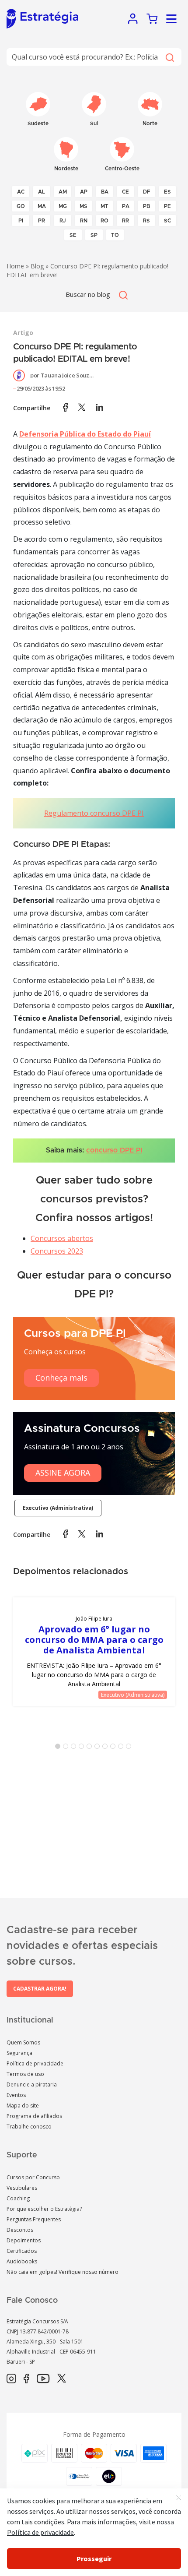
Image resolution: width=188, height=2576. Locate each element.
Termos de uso (25, 2074)
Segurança (19, 2053)
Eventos (16, 2095)
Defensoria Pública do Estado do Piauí (85, 434)
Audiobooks (22, 2261)
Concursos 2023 (57, 1251)
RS (146, 221)
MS (84, 206)
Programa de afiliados (34, 2116)
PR (42, 221)
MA (42, 206)
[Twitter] (62, 2379)
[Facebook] (26, 2379)
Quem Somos (23, 2042)
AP (84, 192)
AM (63, 192)
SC (167, 221)
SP (94, 235)
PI (21, 221)
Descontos (20, 2230)
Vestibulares (22, 2188)
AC (21, 192)
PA (126, 206)
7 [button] (107, 1748)
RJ (63, 221)
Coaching (18, 2198)
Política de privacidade (35, 2063)
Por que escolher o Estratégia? (44, 2209)
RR (125, 221)
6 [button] (99, 1748)
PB (146, 206)
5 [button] (91, 1748)
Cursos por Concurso (33, 2177)
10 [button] (130, 1748)
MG (63, 206)
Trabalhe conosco (29, 2127)
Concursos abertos (62, 1238)
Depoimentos (24, 2240)
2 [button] (67, 1748)
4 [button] (83, 1748)
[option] (94, 1652)
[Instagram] (11, 2379)
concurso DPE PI (114, 1150)
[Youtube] (43, 2379)
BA (105, 192)
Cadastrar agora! (40, 1989)
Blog (37, 266)
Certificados (22, 2251)
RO (104, 221)
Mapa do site (23, 2106)
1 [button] (59, 1748)
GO (21, 206)
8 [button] (115, 1748)
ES (167, 192)
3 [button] (75, 1748)
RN (84, 221)
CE (125, 192)
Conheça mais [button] (61, 1378)
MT (104, 206)
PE (167, 206)
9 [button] (122, 1748)
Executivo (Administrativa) (58, 1508)
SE (73, 235)
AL (42, 192)
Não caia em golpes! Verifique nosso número (63, 2272)
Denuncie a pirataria (32, 2084)
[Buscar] (169, 57)
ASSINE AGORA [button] (63, 1473)
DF (147, 192)
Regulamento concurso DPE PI (94, 813)
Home (15, 266)
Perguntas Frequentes (34, 2219)
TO (115, 235)
